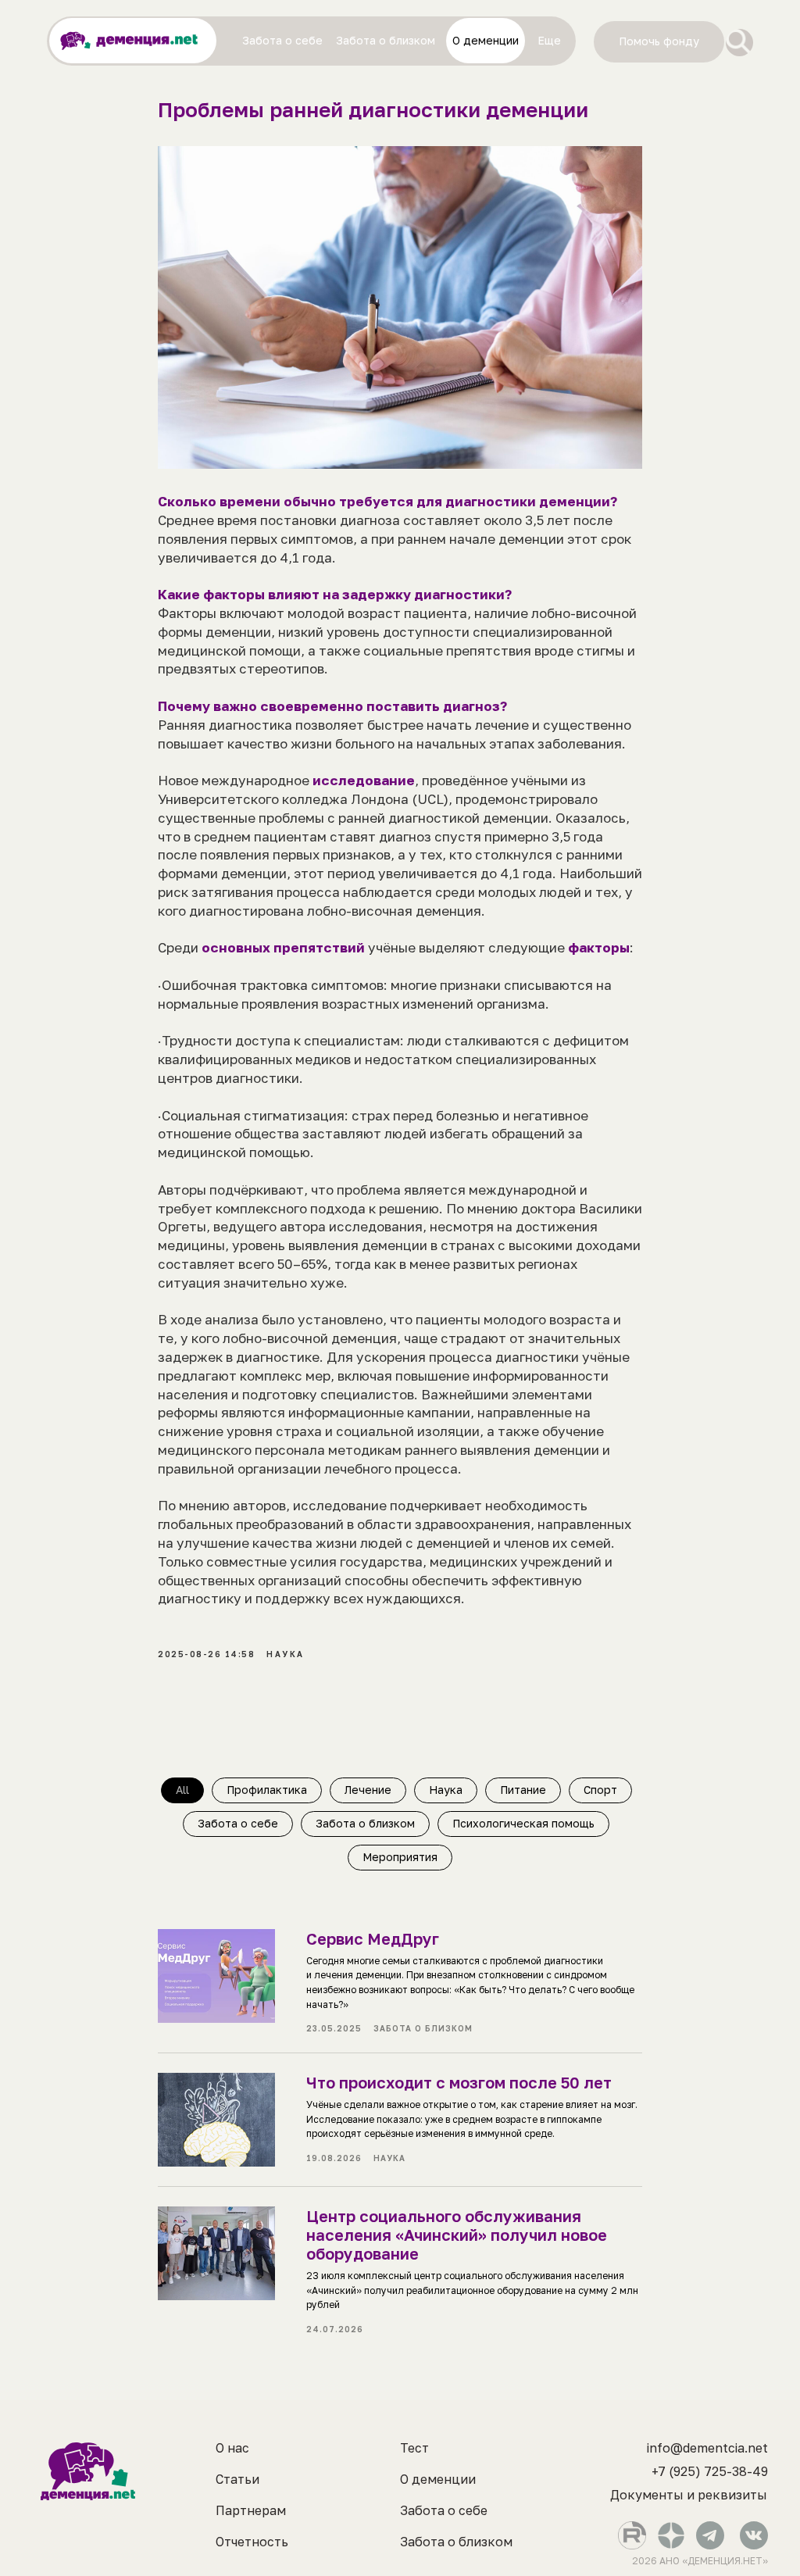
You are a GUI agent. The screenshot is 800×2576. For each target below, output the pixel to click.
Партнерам (251, 2510)
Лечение (368, 1790)
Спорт (600, 1790)
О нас (232, 2448)
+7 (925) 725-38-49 (710, 2471)
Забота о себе (238, 1823)
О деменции (438, 2479)
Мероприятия (400, 1857)
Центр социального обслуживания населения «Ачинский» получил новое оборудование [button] (457, 2235)
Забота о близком (365, 1823)
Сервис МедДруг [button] (373, 1938)
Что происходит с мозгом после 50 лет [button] (459, 2082)
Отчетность (252, 2542)
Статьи (237, 2479)
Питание (523, 1790)
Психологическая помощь (523, 1823)
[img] (739, 43)
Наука (446, 1790)
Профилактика (267, 1790)
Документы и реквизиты (689, 2495)
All (182, 1790)
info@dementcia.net (707, 2448)
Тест (414, 2448)
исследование (364, 780)
